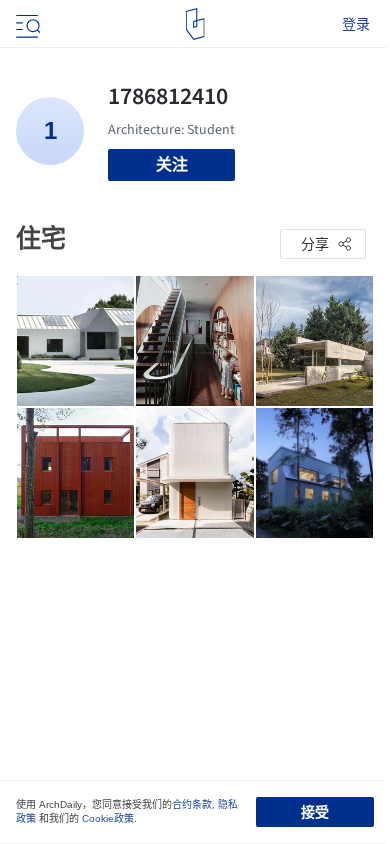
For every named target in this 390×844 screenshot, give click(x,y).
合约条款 (192, 804)
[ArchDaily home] (195, 24)
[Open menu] (26, 24)
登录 (356, 24)
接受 (315, 812)
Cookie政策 (108, 818)
